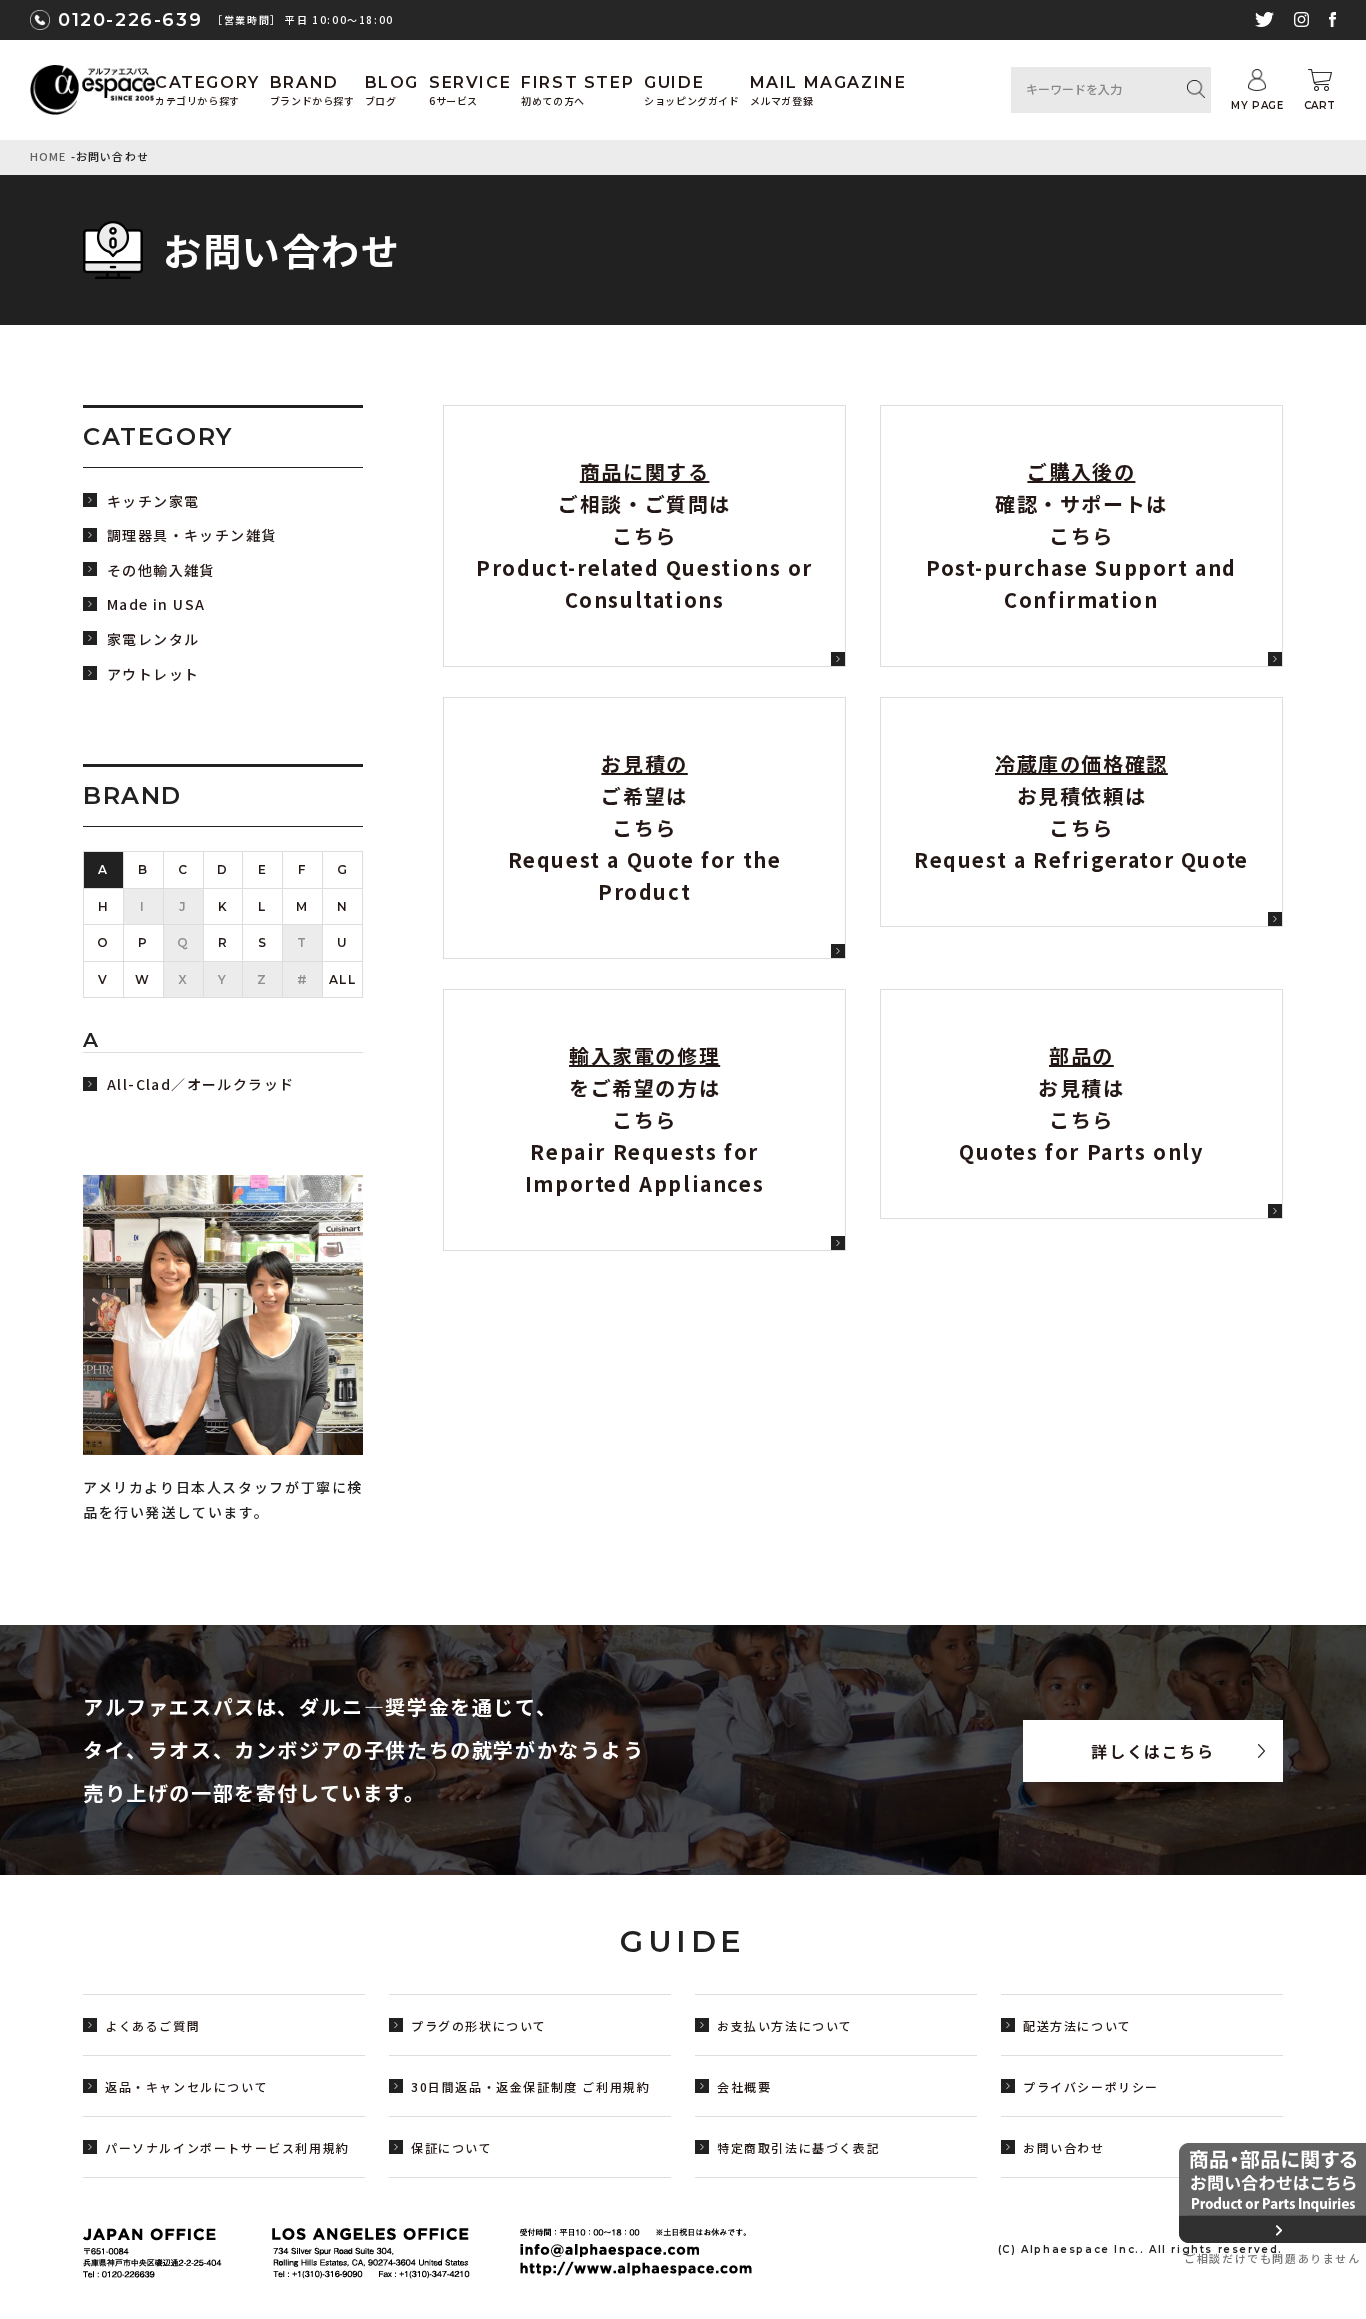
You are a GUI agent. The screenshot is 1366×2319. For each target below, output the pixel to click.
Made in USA (156, 604)
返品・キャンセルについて (186, 2086)
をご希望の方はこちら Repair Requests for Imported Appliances (644, 1119)
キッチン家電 (153, 501)
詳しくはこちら (1152, 1751)
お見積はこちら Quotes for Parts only (1081, 1103)
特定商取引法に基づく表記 (798, 2147)
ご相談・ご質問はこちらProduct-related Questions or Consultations (644, 535)
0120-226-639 (130, 20)
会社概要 (744, 2086)
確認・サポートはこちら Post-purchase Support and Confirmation (1081, 535)
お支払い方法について (785, 2025)
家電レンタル (153, 639)
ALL (343, 979)
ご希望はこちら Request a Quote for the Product (645, 827)
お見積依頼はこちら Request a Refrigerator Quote (1081, 811)
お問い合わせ (1064, 2147)
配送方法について (1077, 2025)
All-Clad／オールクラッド (200, 1084)
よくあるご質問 (152, 2025)
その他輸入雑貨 (161, 570)
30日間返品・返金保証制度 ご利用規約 (530, 2086)
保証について (452, 2147)
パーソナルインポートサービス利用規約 (227, 2147)
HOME (48, 156)
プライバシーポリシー (1091, 2086)
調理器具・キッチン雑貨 (191, 535)
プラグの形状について (479, 2025)
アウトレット (153, 674)
